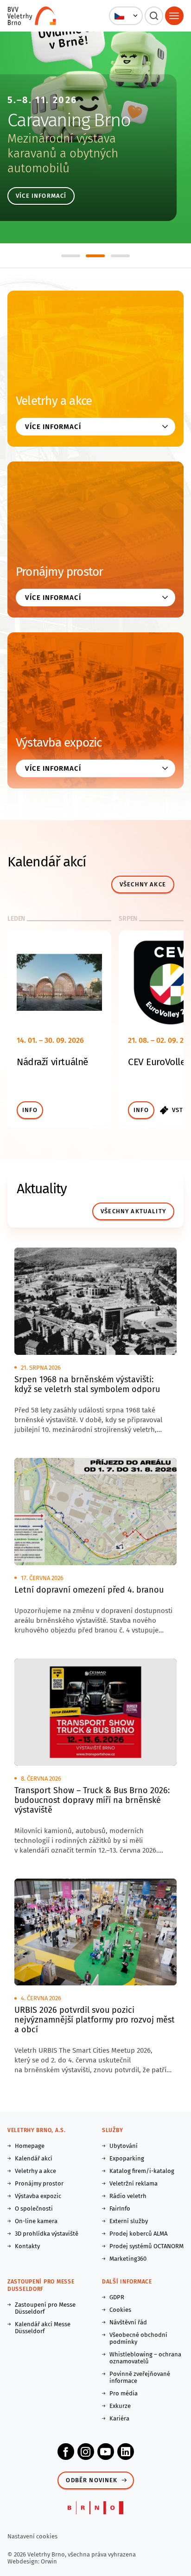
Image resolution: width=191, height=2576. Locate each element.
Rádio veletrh (128, 2196)
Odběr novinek (92, 2480)
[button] (126, 16)
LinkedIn (126, 2452)
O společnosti (34, 2208)
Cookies (120, 2310)
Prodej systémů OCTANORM (146, 2246)
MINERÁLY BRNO (69, 120)
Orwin (49, 2561)
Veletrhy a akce (54, 401)
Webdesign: (24, 2561)
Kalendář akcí (34, 2158)
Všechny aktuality (133, 1211)
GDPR (117, 2297)
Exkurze (120, 2406)
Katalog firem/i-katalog (142, 2171)
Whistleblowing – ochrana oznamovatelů (145, 2358)
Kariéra (119, 2418)
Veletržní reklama (134, 2183)
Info (30, 1110)
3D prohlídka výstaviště (47, 2234)
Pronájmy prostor (60, 572)
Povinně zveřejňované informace (140, 2377)
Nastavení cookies (32, 2536)
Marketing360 (128, 2259)
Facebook (66, 2452)
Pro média (124, 2393)
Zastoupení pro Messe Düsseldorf (45, 2308)
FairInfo (120, 2208)
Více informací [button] (53, 427)
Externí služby (129, 2221)
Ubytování (124, 2146)
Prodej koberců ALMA (138, 2234)
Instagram (86, 2452)
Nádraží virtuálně (52, 1062)
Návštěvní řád (128, 2322)
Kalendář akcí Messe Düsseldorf (43, 2328)
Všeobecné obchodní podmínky (138, 2338)
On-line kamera (36, 2221)
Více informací (41, 196)
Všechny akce (143, 884)
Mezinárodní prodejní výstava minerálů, (64, 146)
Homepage (30, 2146)
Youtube (106, 2452)
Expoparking (127, 2158)
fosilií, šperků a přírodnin (71, 161)
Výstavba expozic (59, 743)
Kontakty (27, 2246)
